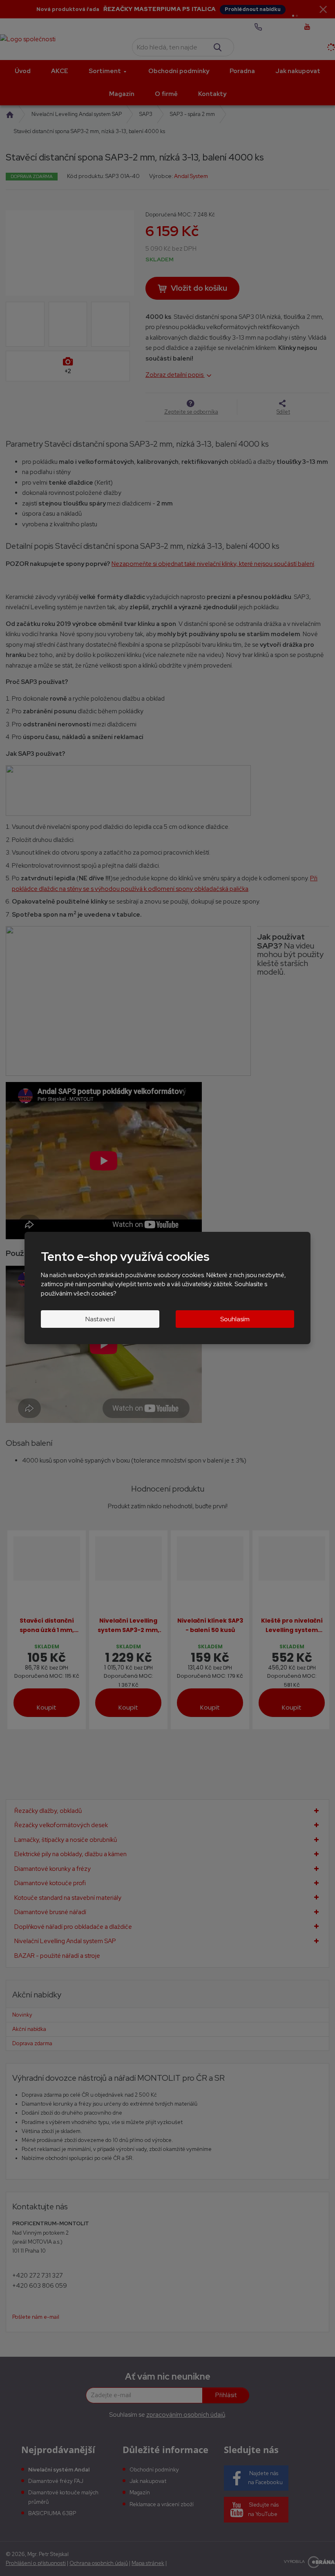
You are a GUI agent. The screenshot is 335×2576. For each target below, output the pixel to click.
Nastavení (100, 1319)
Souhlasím (235, 1319)
